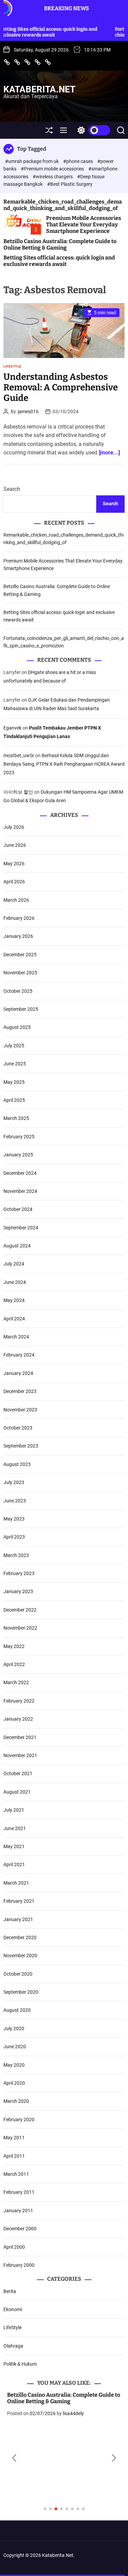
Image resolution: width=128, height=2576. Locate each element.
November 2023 (20, 1410)
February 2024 (19, 1355)
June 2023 (15, 1501)
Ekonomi (13, 2309)
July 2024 (14, 1264)
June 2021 (15, 1828)
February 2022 (19, 1701)
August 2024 (17, 1246)
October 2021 (18, 1773)
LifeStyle (12, 366)
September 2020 (21, 1992)
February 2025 (19, 1137)
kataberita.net (39, 89)
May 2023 (14, 1519)
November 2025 (20, 973)
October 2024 (18, 1209)
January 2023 (18, 1591)
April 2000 (14, 2247)
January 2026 (18, 936)
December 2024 (20, 1173)
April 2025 (14, 1100)
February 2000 (19, 2265)
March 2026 (16, 900)
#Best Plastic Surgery (70, 184)
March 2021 (16, 1883)
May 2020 (14, 2065)
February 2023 (19, 1573)
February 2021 (19, 1901)
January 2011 (18, 2211)
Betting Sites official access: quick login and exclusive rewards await (59, 261)
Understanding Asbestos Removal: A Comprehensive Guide (61, 387)
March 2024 (16, 1337)
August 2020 (17, 2010)
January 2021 (18, 1919)
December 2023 (20, 1391)
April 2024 (14, 1319)
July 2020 (14, 2028)
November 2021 (20, 1755)
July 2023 (14, 1482)
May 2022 (14, 1646)
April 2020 (14, 2083)
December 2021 (20, 1737)
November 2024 (20, 1191)
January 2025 (18, 1155)
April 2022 (14, 1664)
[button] (14, 2458)
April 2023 (14, 1537)
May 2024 (14, 1300)
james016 (28, 411)
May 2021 (14, 1846)
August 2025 (17, 1027)
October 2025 (18, 991)
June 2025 (15, 1064)
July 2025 (14, 1046)
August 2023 (17, 1464)
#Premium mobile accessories (53, 169)
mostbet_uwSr (19, 755)
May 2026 (14, 864)
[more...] (109, 453)
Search (12, 489)
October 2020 (18, 1974)
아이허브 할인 (18, 792)
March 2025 (16, 1118)
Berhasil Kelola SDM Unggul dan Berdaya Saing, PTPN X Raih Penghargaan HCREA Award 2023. (64, 764)
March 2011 (16, 2174)
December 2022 (20, 1610)
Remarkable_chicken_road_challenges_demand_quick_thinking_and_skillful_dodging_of (63, 205)
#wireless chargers (53, 177)
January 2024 (18, 1373)
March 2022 (16, 1682)
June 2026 (15, 845)
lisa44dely (70, 2413)
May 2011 (14, 2138)
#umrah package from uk (32, 161)
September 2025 (21, 1009)
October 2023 (18, 1428)
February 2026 (19, 918)
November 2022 (20, 1628)
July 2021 (14, 1810)
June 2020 (15, 2047)
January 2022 (18, 1719)
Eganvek (12, 728)
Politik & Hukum (20, 2364)
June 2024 (15, 1282)
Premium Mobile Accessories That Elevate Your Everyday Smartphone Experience (84, 224)
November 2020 (20, 1956)
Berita (10, 2291)
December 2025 (20, 955)
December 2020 (20, 1937)
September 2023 (21, 1446)
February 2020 (19, 2120)
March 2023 (16, 1555)
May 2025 (14, 1082)
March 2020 (16, 2101)
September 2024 (21, 1228)
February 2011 (19, 2192)
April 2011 (14, 2156)
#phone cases (79, 161)
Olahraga (13, 2346)
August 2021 (17, 1792)
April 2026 (14, 882)
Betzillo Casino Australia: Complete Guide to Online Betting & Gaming (60, 244)
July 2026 (14, 827)
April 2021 (14, 1864)
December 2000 (20, 2229)
